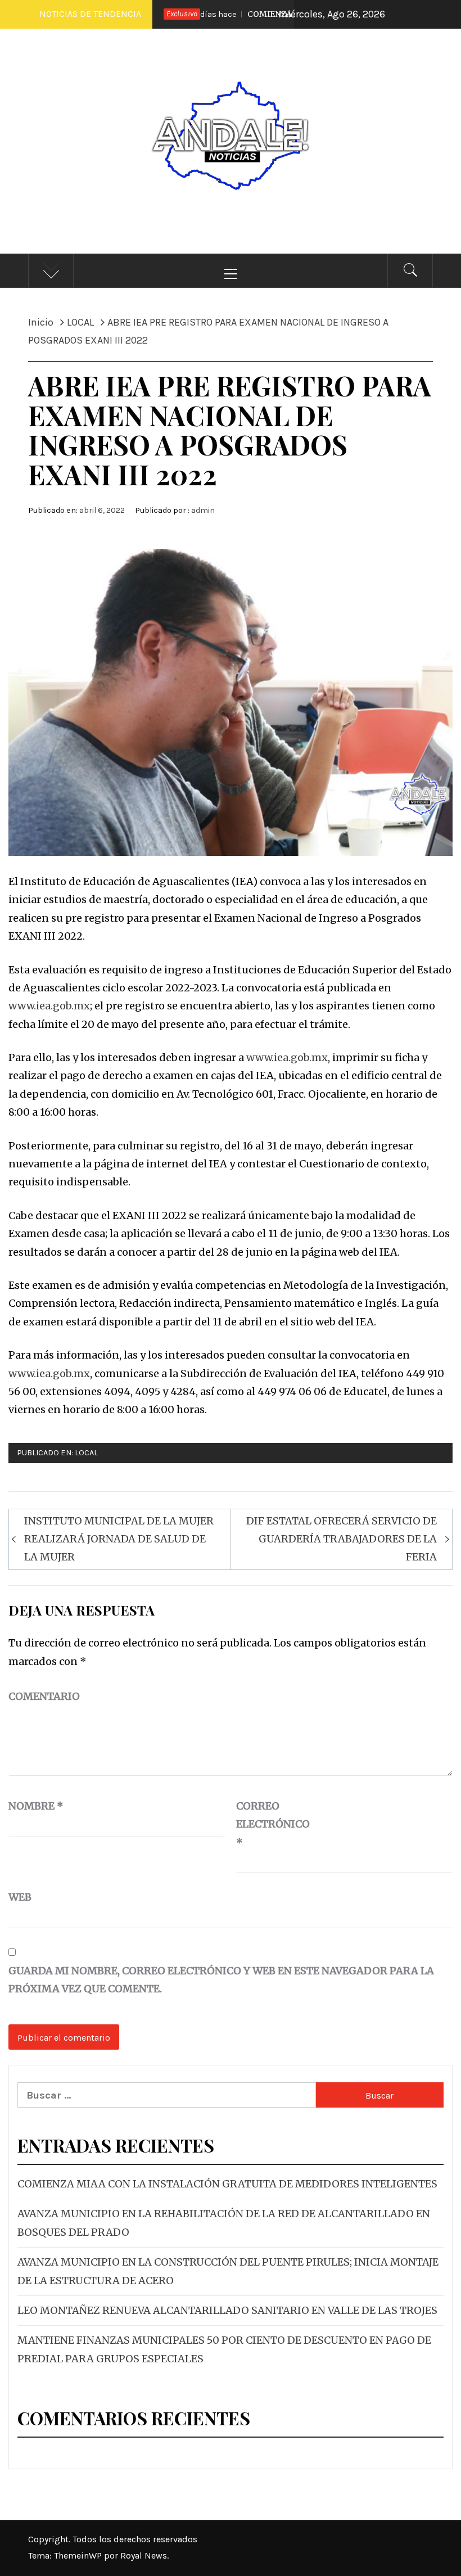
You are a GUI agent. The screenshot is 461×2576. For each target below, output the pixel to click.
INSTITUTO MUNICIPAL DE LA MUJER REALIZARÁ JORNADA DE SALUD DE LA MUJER (119, 1539)
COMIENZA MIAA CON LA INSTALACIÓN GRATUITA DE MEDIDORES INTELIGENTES (227, 2184)
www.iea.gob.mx (49, 1006)
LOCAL (86, 1453)
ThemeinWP (79, 2555)
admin (203, 510)
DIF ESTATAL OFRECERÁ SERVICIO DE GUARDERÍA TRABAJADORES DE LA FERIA (342, 1539)
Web (20, 1897)
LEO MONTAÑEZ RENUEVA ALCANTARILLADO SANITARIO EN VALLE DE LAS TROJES (227, 2310)
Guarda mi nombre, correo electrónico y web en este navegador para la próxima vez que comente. (221, 1980)
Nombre (36, 1806)
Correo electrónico (264, 1824)
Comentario (44, 1696)
